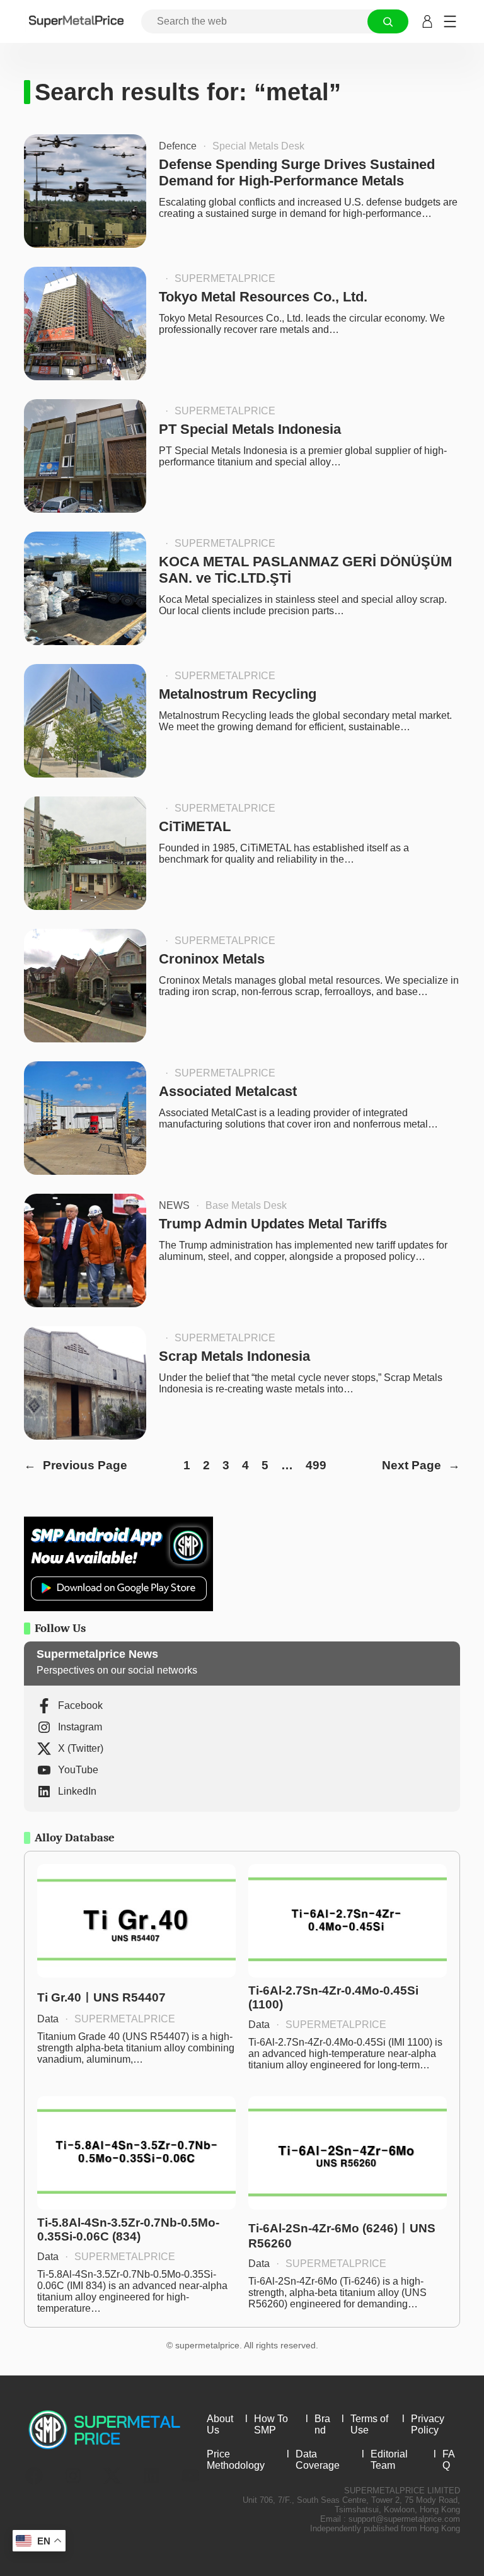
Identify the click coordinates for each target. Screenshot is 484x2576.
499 (316, 1465)
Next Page (421, 1465)
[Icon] (34, 2476)
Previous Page (76, 1465)
